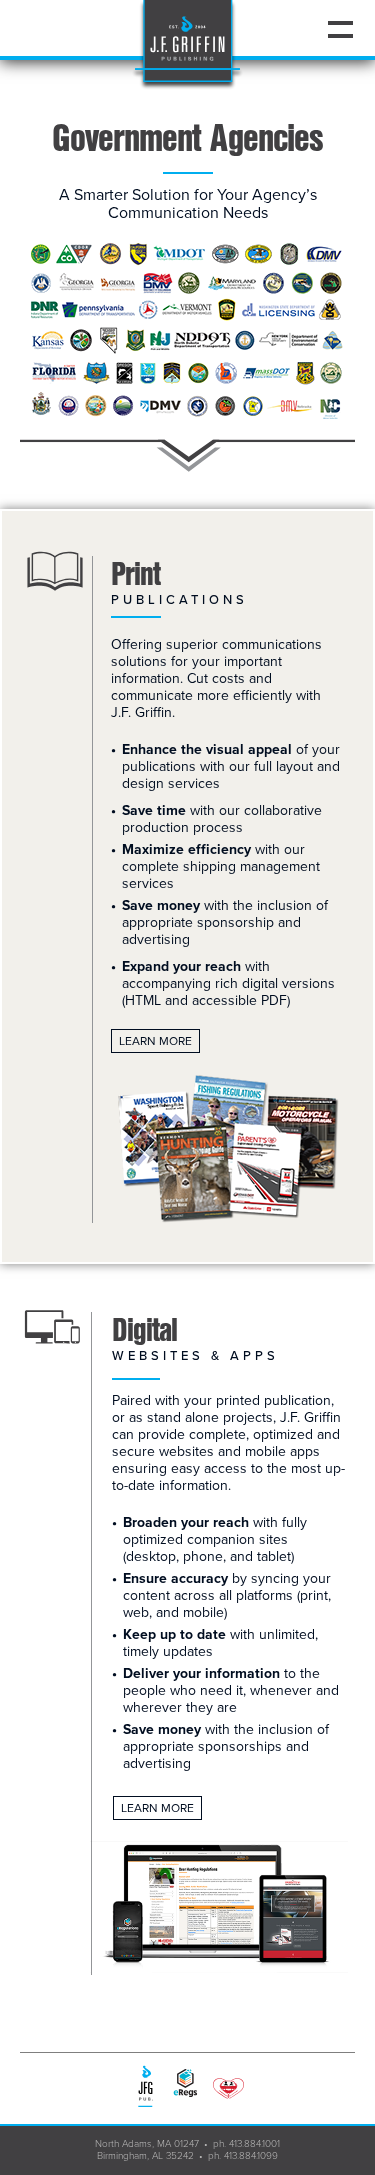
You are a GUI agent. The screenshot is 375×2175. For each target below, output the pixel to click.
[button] (339, 29)
